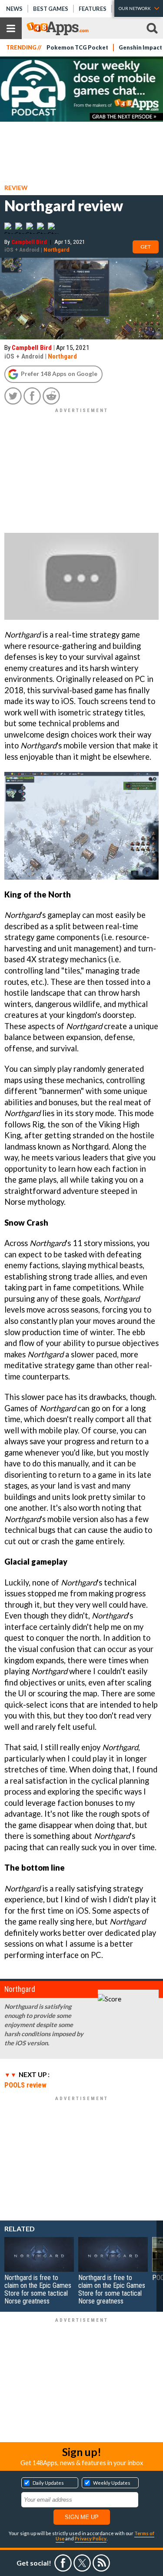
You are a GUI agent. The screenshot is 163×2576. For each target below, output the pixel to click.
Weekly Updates (112, 2483)
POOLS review (25, 2085)
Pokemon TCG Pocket (77, 48)
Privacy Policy (91, 2538)
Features (93, 9)
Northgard (57, 249)
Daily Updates (48, 2483)
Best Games (51, 9)
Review (16, 188)
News (14, 9)
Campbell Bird (29, 242)
